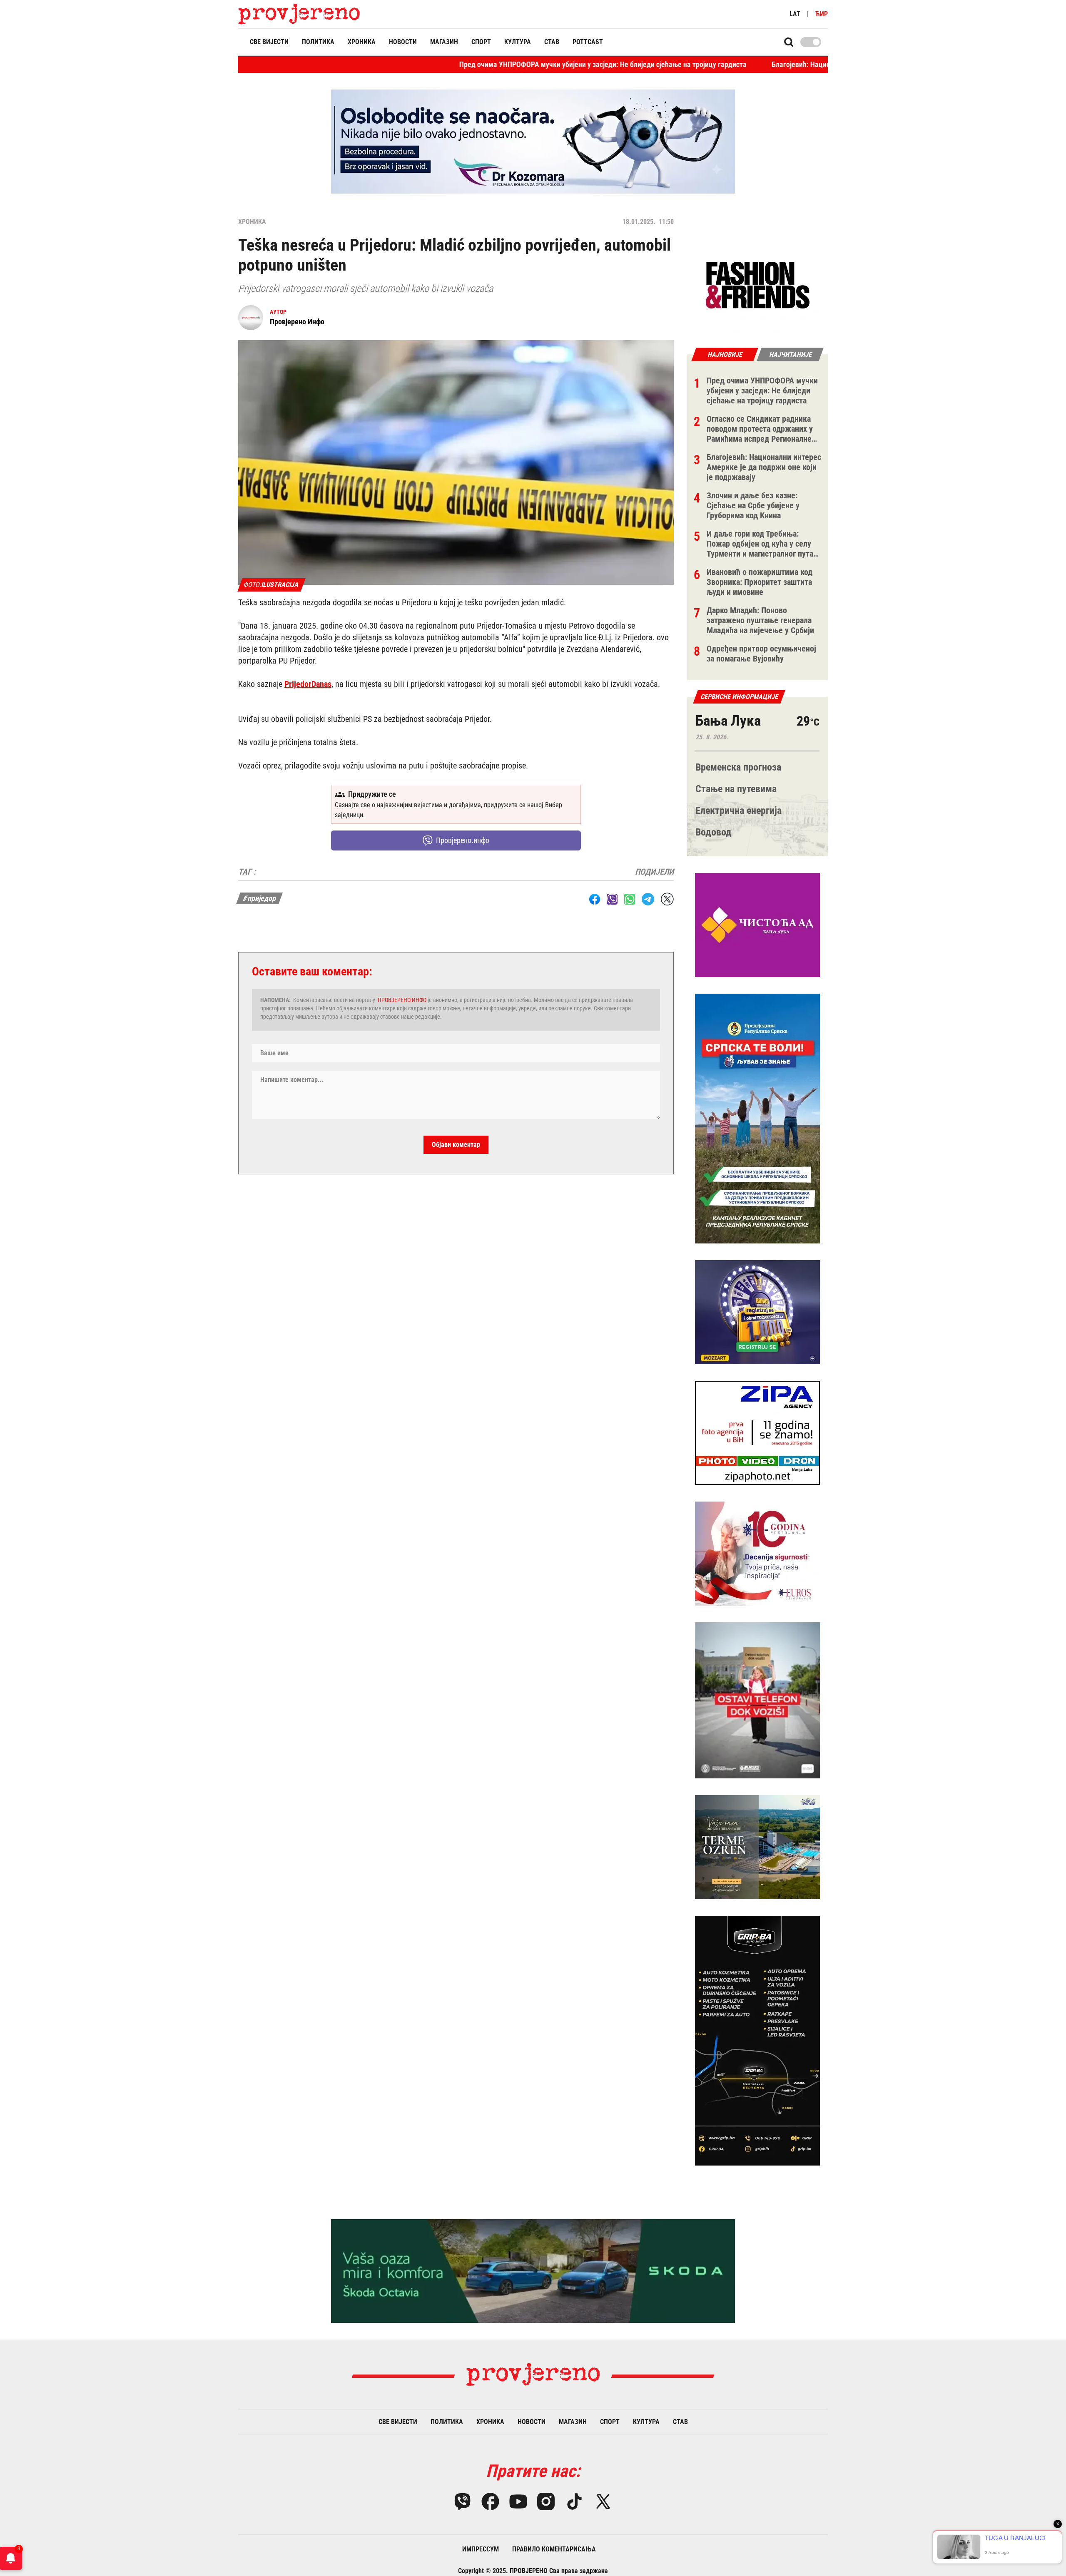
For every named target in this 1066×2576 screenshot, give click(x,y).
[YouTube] (518, 2501)
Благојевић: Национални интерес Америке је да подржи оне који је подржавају (764, 64)
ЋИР (822, 14)
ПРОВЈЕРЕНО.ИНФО (402, 1000)
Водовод (714, 832)
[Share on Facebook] (595, 899)
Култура (518, 42)
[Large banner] (533, 142)
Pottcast (588, 42)
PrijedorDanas (308, 684)
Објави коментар (456, 1145)
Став (552, 42)
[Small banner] (757, 286)
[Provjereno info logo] (299, 14)
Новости (403, 42)
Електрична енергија (738, 811)
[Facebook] (490, 2501)
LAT (795, 14)
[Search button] (789, 42)
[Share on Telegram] (648, 899)
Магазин (444, 42)
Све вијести (269, 42)
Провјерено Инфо (297, 322)
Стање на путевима (736, 789)
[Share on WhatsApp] (630, 899)
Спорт (481, 42)
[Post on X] (667, 899)
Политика (318, 42)
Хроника (362, 42)
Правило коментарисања (554, 2549)
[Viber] (462, 2501)
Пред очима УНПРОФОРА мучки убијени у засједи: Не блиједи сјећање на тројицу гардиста (471, 64)
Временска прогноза (738, 767)
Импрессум (481, 2549)
